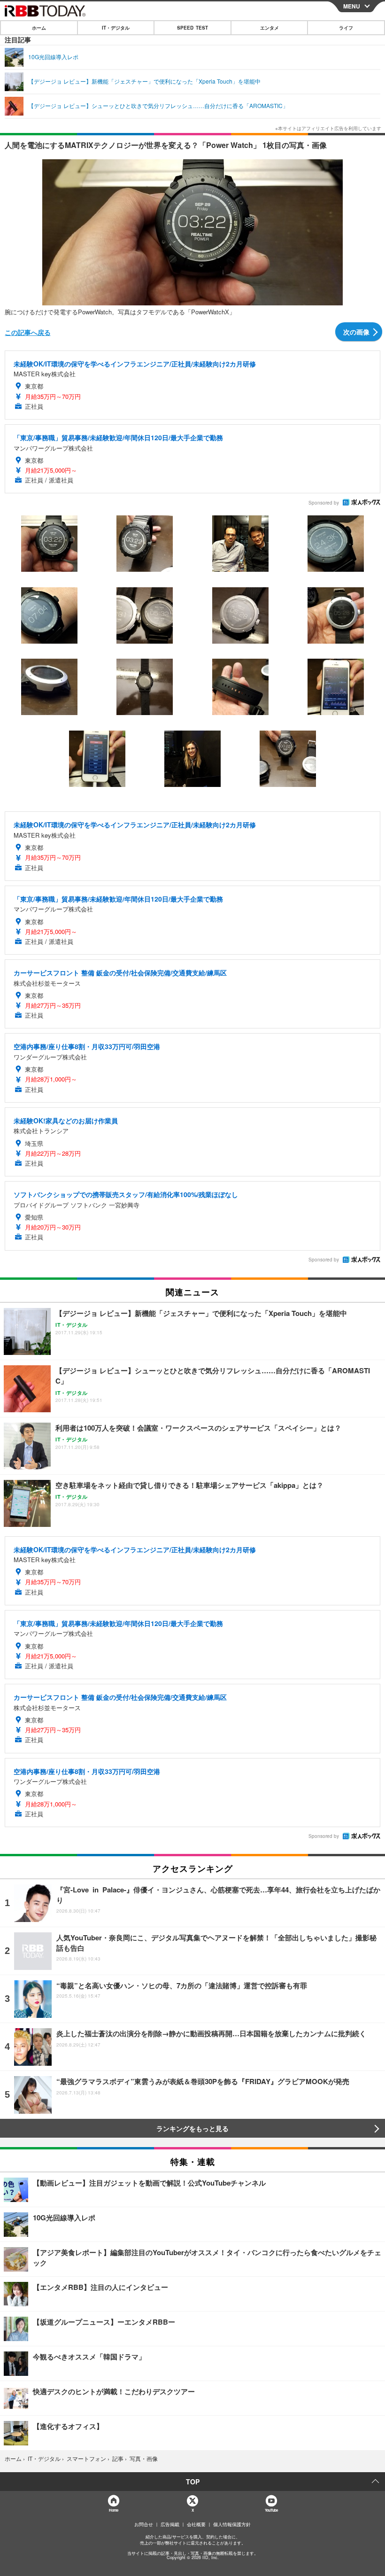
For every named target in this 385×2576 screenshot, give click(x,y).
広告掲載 (170, 2524)
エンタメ (269, 28)
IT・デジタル (116, 28)
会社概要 (196, 2524)
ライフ (346, 28)
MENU (352, 6)
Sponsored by (324, 503)
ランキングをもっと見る (192, 2128)
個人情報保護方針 (232, 2524)
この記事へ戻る (28, 332)
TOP (193, 2482)
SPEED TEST (192, 28)
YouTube (271, 2510)
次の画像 (356, 332)
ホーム (39, 28)
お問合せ (144, 2524)
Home (113, 2510)
